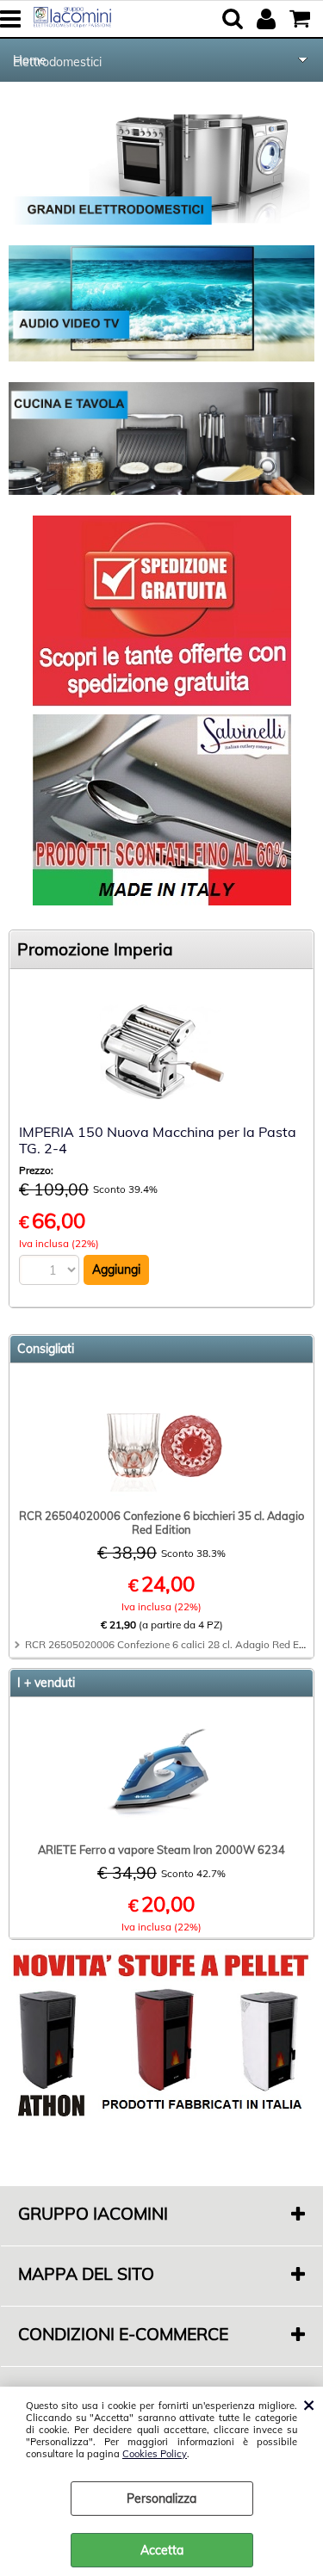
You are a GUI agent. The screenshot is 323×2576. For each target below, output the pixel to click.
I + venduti (46, 1683)
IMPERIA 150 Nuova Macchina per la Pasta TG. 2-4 (158, 1140)
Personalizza (161, 2499)
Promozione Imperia (95, 949)
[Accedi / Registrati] (268, 19)
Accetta (162, 2550)
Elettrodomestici (57, 62)
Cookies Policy (155, 2454)
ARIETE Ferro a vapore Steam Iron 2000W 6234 (161, 1850)
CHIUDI (309, 2404)
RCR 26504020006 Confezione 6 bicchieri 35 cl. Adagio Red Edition (161, 1523)
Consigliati (46, 1349)
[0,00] (302, 19)
